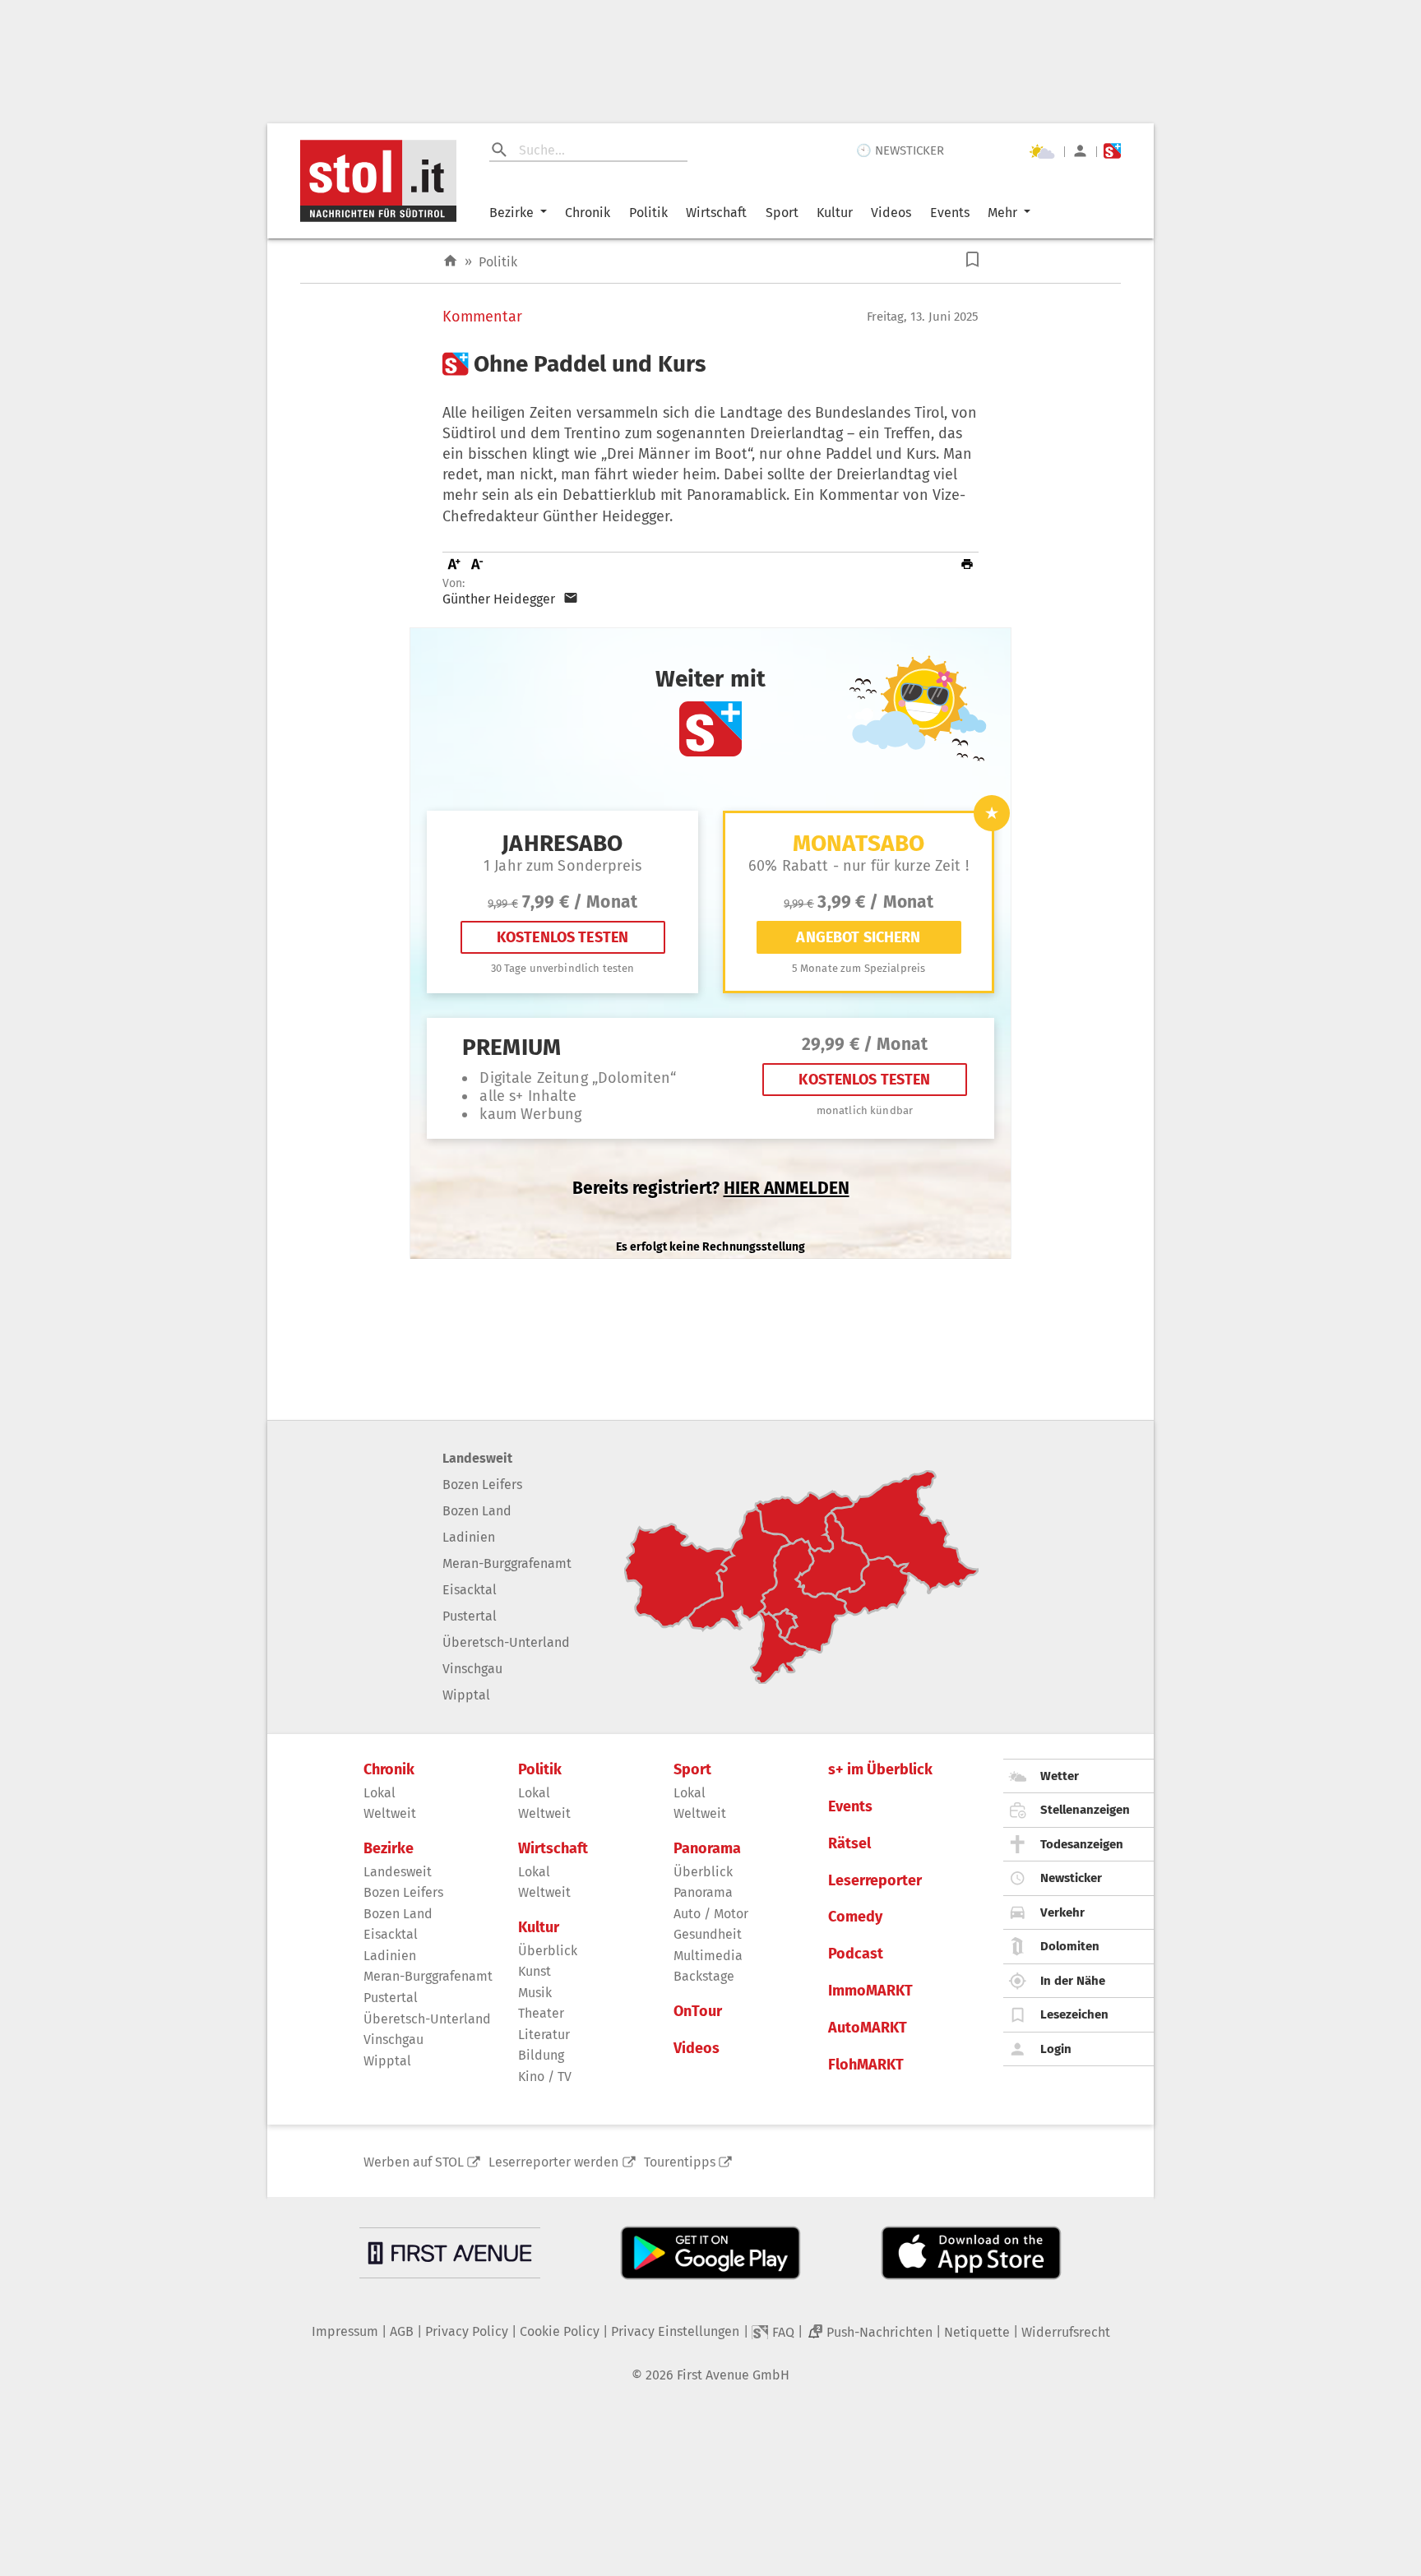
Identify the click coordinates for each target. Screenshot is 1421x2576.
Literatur (544, 2035)
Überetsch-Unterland (506, 1642)
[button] (972, 259)
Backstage (704, 1976)
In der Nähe (1073, 1981)
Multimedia (708, 1956)
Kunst (535, 1971)
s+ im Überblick (880, 1770)
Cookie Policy (560, 2331)
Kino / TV (545, 2077)
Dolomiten (1070, 1946)
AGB (402, 2331)
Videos (891, 213)
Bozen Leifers (482, 1485)
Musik (535, 1993)
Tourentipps (680, 2162)
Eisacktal (470, 1590)
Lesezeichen (1074, 2014)
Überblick (548, 1951)
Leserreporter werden (553, 2162)
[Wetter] (1042, 151)
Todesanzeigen (1082, 1844)
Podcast (856, 1954)
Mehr (1002, 213)
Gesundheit (708, 1934)
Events (950, 213)
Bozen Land (477, 1511)
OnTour (698, 2012)
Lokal (380, 1793)
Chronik (588, 213)
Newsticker (1071, 1878)
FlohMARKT (866, 2065)
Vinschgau (472, 1669)
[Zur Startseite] (450, 261)
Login (1056, 2049)
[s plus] (1112, 151)
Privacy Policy (467, 2331)
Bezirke (511, 213)
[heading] (710, 364)
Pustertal (470, 1616)
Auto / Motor (711, 1914)
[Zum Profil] (1080, 151)
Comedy (855, 1917)
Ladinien (469, 1537)
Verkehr (1062, 1912)
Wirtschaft (716, 213)
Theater (541, 2013)
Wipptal (466, 1695)
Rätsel (849, 1844)
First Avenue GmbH (733, 2375)
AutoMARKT (868, 2028)
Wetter (1060, 1776)
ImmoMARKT (870, 1991)
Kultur (835, 213)
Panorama (707, 1849)
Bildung (541, 2055)
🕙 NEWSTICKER (900, 150)
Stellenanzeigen (1085, 1810)
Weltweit (390, 1813)
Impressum (345, 2331)
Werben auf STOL (414, 2162)
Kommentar (482, 317)
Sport (782, 213)
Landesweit (477, 1458)
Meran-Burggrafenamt (507, 1563)
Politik (648, 213)
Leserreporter (875, 1881)
